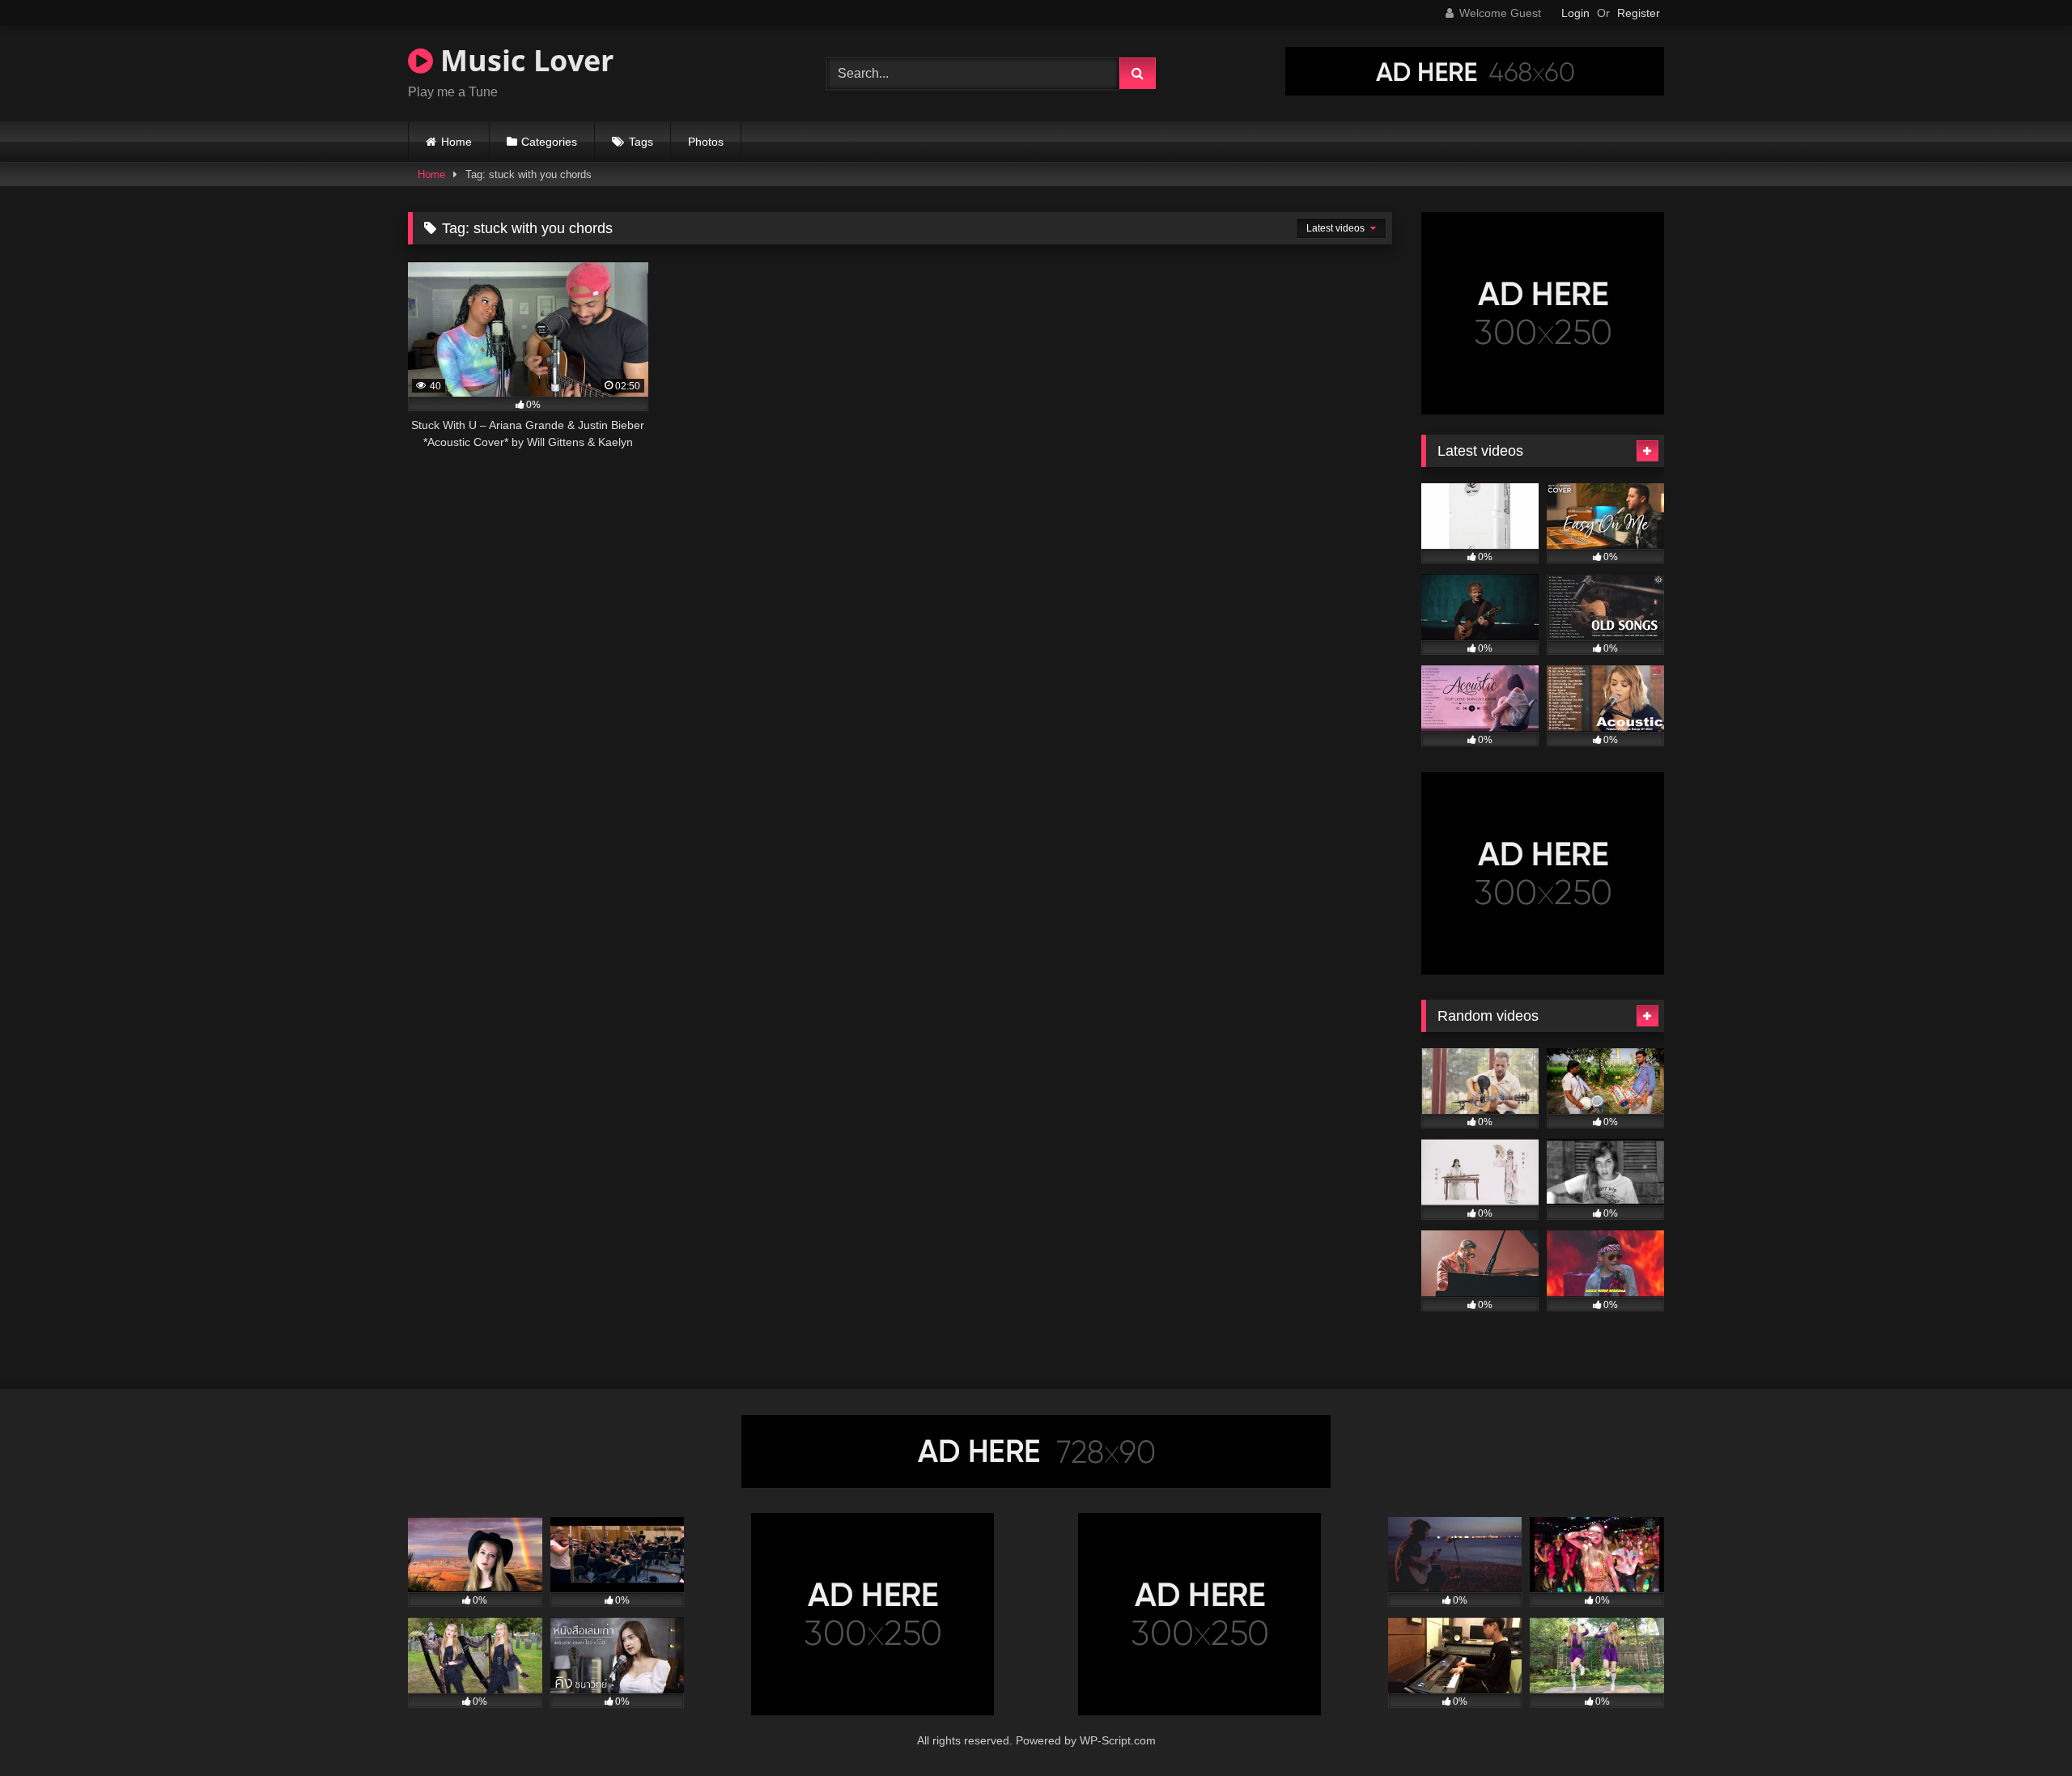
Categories (549, 142)
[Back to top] (2022, 1728)
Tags (641, 142)
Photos (706, 142)
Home (456, 142)
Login (1575, 13)
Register (1639, 13)
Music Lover (523, 60)
